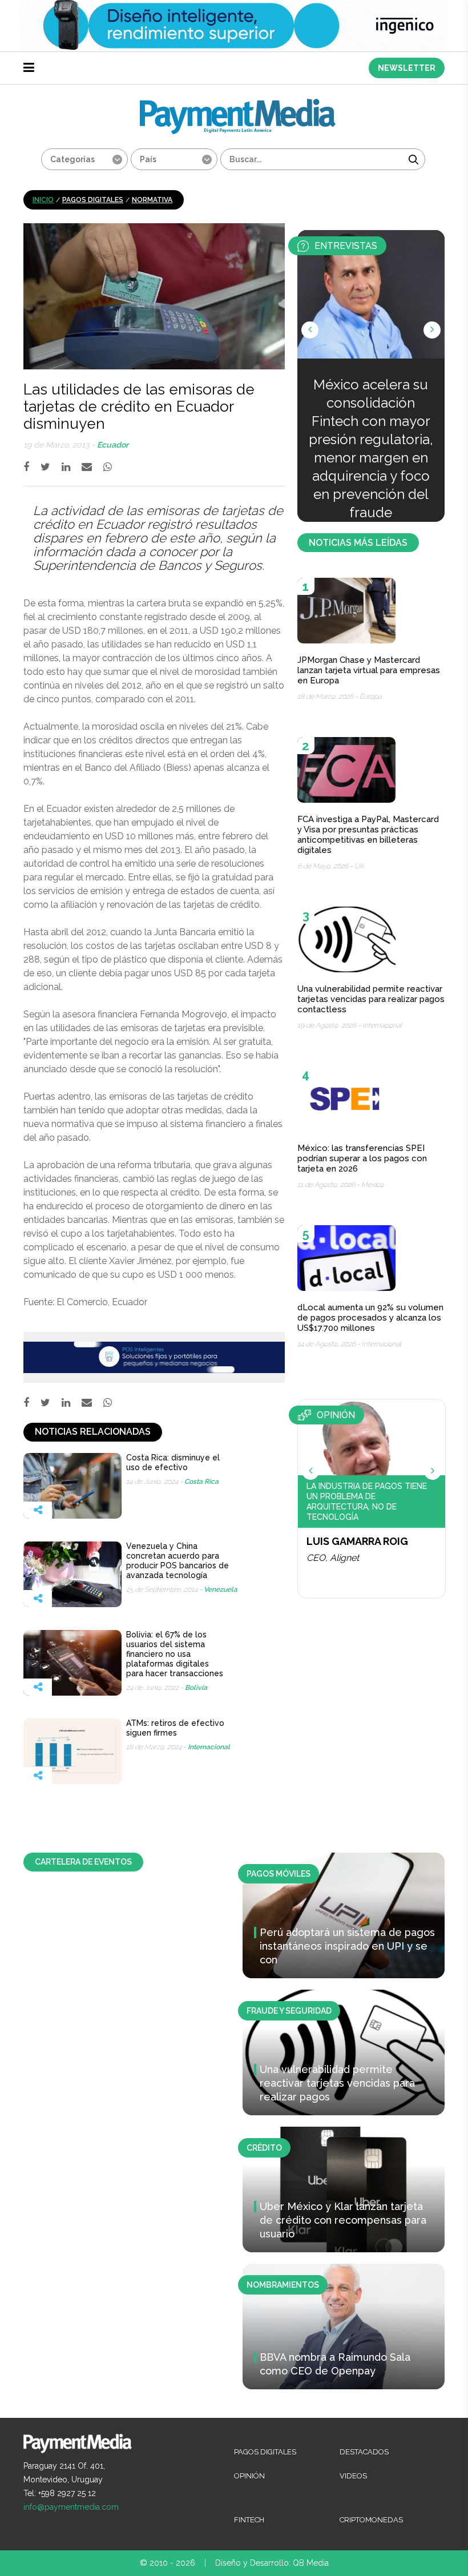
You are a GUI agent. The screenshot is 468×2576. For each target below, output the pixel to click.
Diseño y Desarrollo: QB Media (272, 2563)
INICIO (43, 200)
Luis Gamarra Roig (357, 1541)
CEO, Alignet (333, 1558)
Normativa (152, 200)
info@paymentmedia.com (71, 2507)
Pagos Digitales (93, 200)
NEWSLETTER (407, 68)
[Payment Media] (238, 104)
